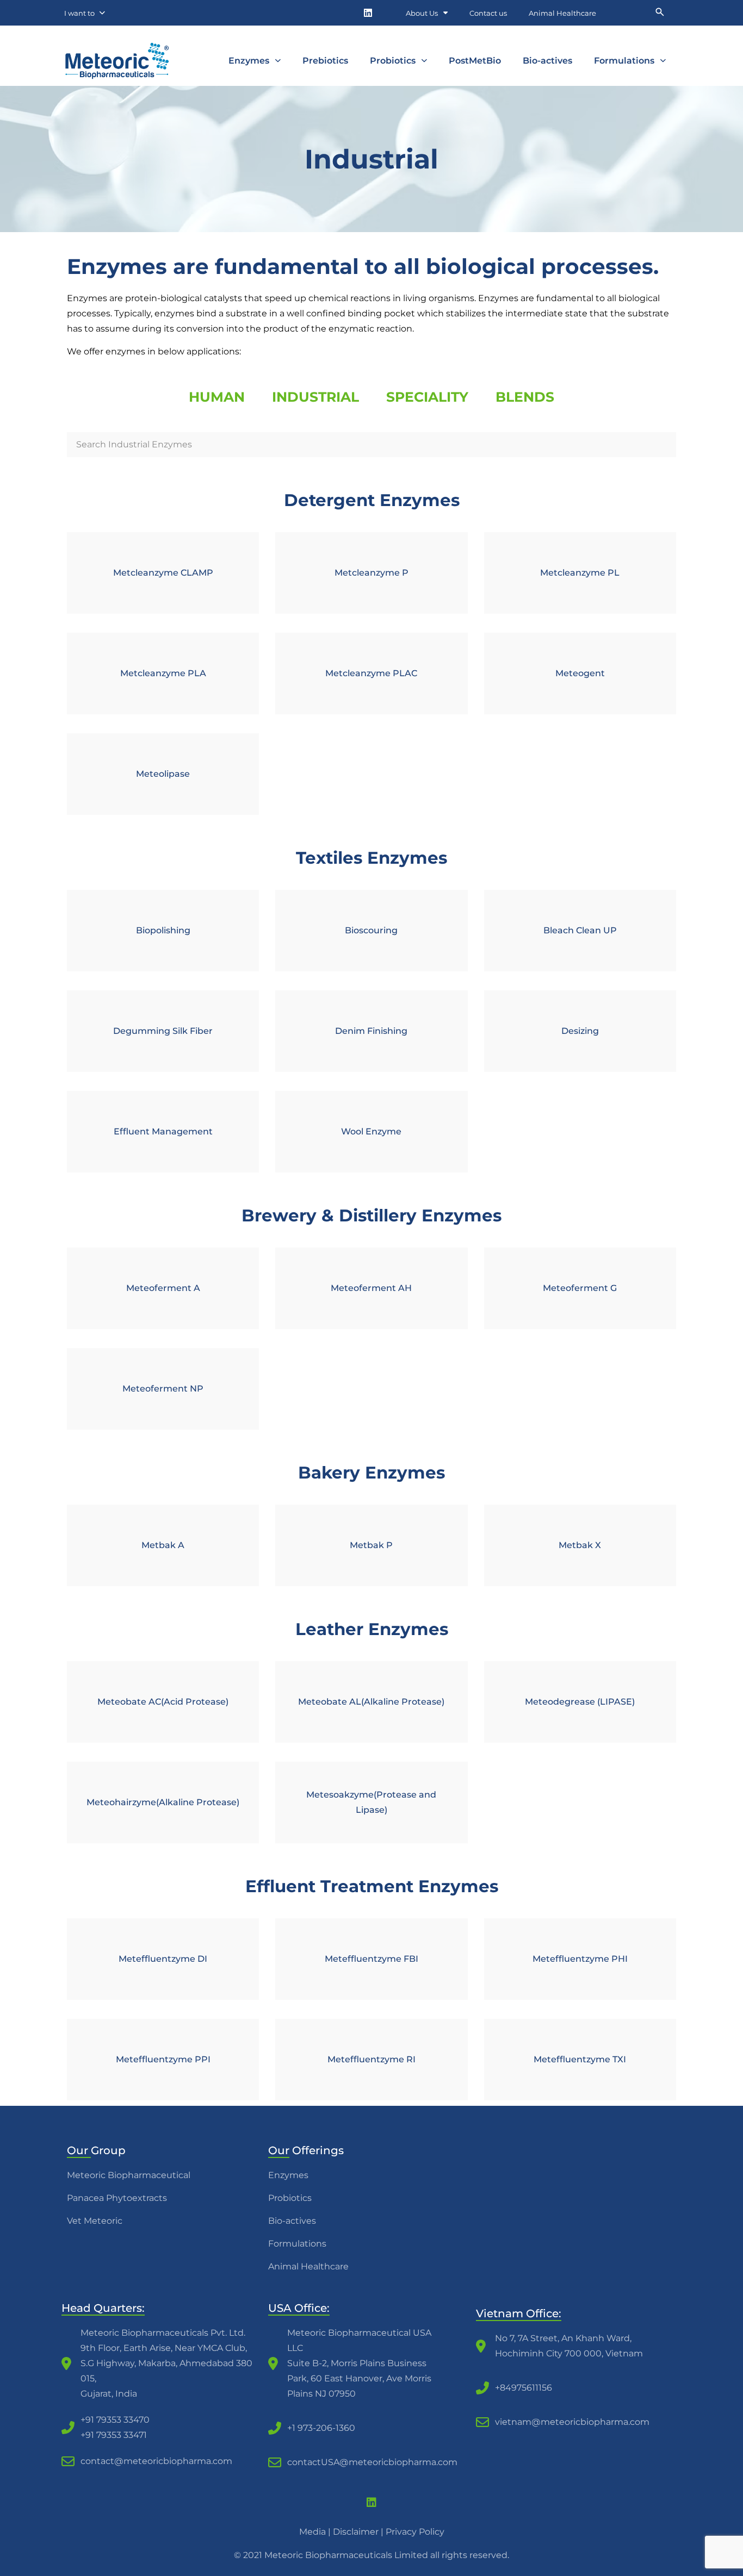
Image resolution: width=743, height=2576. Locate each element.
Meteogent (580, 673)
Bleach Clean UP (580, 930)
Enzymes (249, 61)
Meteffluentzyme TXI (580, 2059)
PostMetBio (475, 61)
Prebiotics (325, 61)
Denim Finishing (371, 1031)
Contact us (488, 13)
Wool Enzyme (371, 1131)
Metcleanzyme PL (580, 573)
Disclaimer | (359, 2532)
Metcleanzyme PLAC (371, 673)
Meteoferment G (580, 1288)
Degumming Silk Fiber (163, 1031)
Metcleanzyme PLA (163, 673)
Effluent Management (163, 1131)
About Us (422, 13)
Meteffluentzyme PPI (163, 2059)
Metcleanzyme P (371, 573)
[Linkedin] (368, 13)
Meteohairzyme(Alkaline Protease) (163, 1802)
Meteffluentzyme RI (371, 2059)
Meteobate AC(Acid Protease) (163, 1702)
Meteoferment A (163, 1288)
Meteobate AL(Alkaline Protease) (371, 1702)
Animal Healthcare (562, 13)
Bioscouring (371, 930)
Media (312, 2532)
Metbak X (580, 1545)
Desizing (580, 1031)
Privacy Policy (415, 2532)
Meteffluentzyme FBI (371, 1959)
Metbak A (163, 1545)
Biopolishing (163, 930)
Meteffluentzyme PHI (580, 1959)
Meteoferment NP (163, 1389)
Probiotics (393, 61)
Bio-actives (547, 61)
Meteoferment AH (371, 1288)
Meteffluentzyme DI (163, 1959)
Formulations (624, 61)
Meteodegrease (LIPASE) (580, 1702)
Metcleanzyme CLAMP (163, 573)
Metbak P (371, 1545)
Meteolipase (163, 774)
